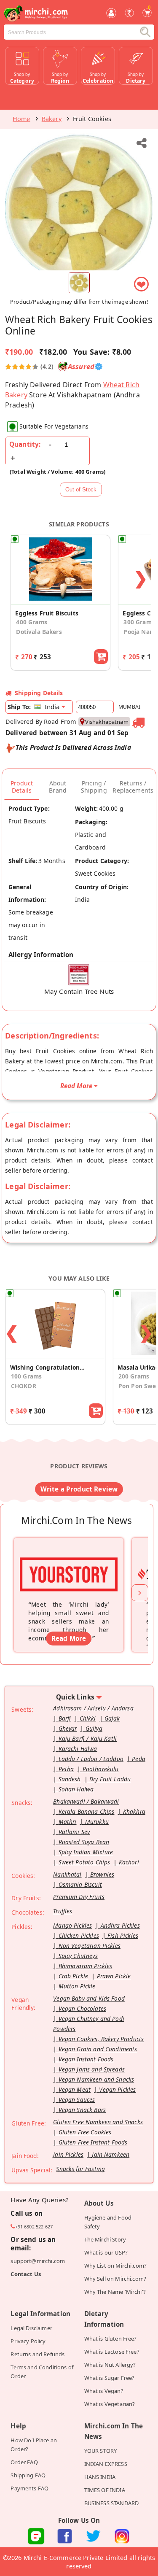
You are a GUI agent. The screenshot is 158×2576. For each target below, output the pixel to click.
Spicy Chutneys (78, 1956)
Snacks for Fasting (80, 2169)
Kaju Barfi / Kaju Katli (88, 1738)
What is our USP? (106, 2252)
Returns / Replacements (133, 787)
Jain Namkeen (111, 2154)
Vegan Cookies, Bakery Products (101, 2039)
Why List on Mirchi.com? (116, 2266)
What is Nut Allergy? (110, 2365)
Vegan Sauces (77, 2100)
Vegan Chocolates (82, 2008)
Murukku (97, 1822)
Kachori (129, 1862)
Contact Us (26, 2274)
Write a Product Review (79, 1489)
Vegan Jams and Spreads (92, 2069)
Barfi (65, 1718)
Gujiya (94, 1728)
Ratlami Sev (74, 1832)
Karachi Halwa (78, 1749)
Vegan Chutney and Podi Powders (89, 2024)
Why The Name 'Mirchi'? (115, 2292)
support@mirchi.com (38, 2261)
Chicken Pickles (79, 1935)
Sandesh (70, 1779)
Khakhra (134, 1811)
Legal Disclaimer (31, 2328)
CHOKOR (24, 1386)
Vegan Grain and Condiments (98, 2049)
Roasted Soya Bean (84, 1842)
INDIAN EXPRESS (106, 2464)
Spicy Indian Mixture (86, 1852)
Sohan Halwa (76, 1789)
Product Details (22, 787)
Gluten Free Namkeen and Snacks (98, 2122)
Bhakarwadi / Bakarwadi (86, 1801)
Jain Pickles (68, 2154)
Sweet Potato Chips (84, 1862)
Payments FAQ (29, 2488)
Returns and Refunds (37, 2354)
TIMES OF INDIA (105, 2490)
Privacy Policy (28, 2341)
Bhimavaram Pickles (86, 1966)
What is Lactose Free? (112, 2352)
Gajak (112, 1718)
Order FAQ (24, 2462)
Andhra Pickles (120, 1925)
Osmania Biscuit (80, 1884)
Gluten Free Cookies (85, 2132)
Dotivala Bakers (39, 632)
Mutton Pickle (77, 1986)
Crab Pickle (74, 1976)
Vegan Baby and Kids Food (89, 1998)
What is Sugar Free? (110, 2378)
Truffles (63, 1911)
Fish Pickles (123, 1935)
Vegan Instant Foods (86, 2059)
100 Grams (26, 1376)
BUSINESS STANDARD (112, 2503)
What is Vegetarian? (110, 2404)
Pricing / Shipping (94, 787)
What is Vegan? (104, 2391)
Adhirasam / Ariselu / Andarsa (93, 1708)
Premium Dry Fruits (79, 1897)
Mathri (68, 1822)
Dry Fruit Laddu (110, 1779)
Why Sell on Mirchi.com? (115, 2279)
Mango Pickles (72, 1925)
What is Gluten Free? (111, 2339)
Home (21, 119)
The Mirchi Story (105, 2239)
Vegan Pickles (117, 2089)
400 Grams (31, 622)
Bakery (52, 119)
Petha (66, 1769)
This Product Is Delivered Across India (73, 747)
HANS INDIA (100, 2477)
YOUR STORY (101, 2451)
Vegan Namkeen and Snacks (96, 2079)
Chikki (88, 1718)
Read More (69, 1638)
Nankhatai (67, 1874)
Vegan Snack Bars (82, 2110)
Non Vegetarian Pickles (90, 1946)
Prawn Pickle (114, 1976)
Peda (139, 1759)
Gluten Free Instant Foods (93, 2142)
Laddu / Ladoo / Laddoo (91, 1759)
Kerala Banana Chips (87, 1811)
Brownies (102, 1874)
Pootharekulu (101, 1769)
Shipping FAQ (28, 2475)
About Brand (58, 787)
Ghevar (68, 1728)
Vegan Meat (75, 2089)
